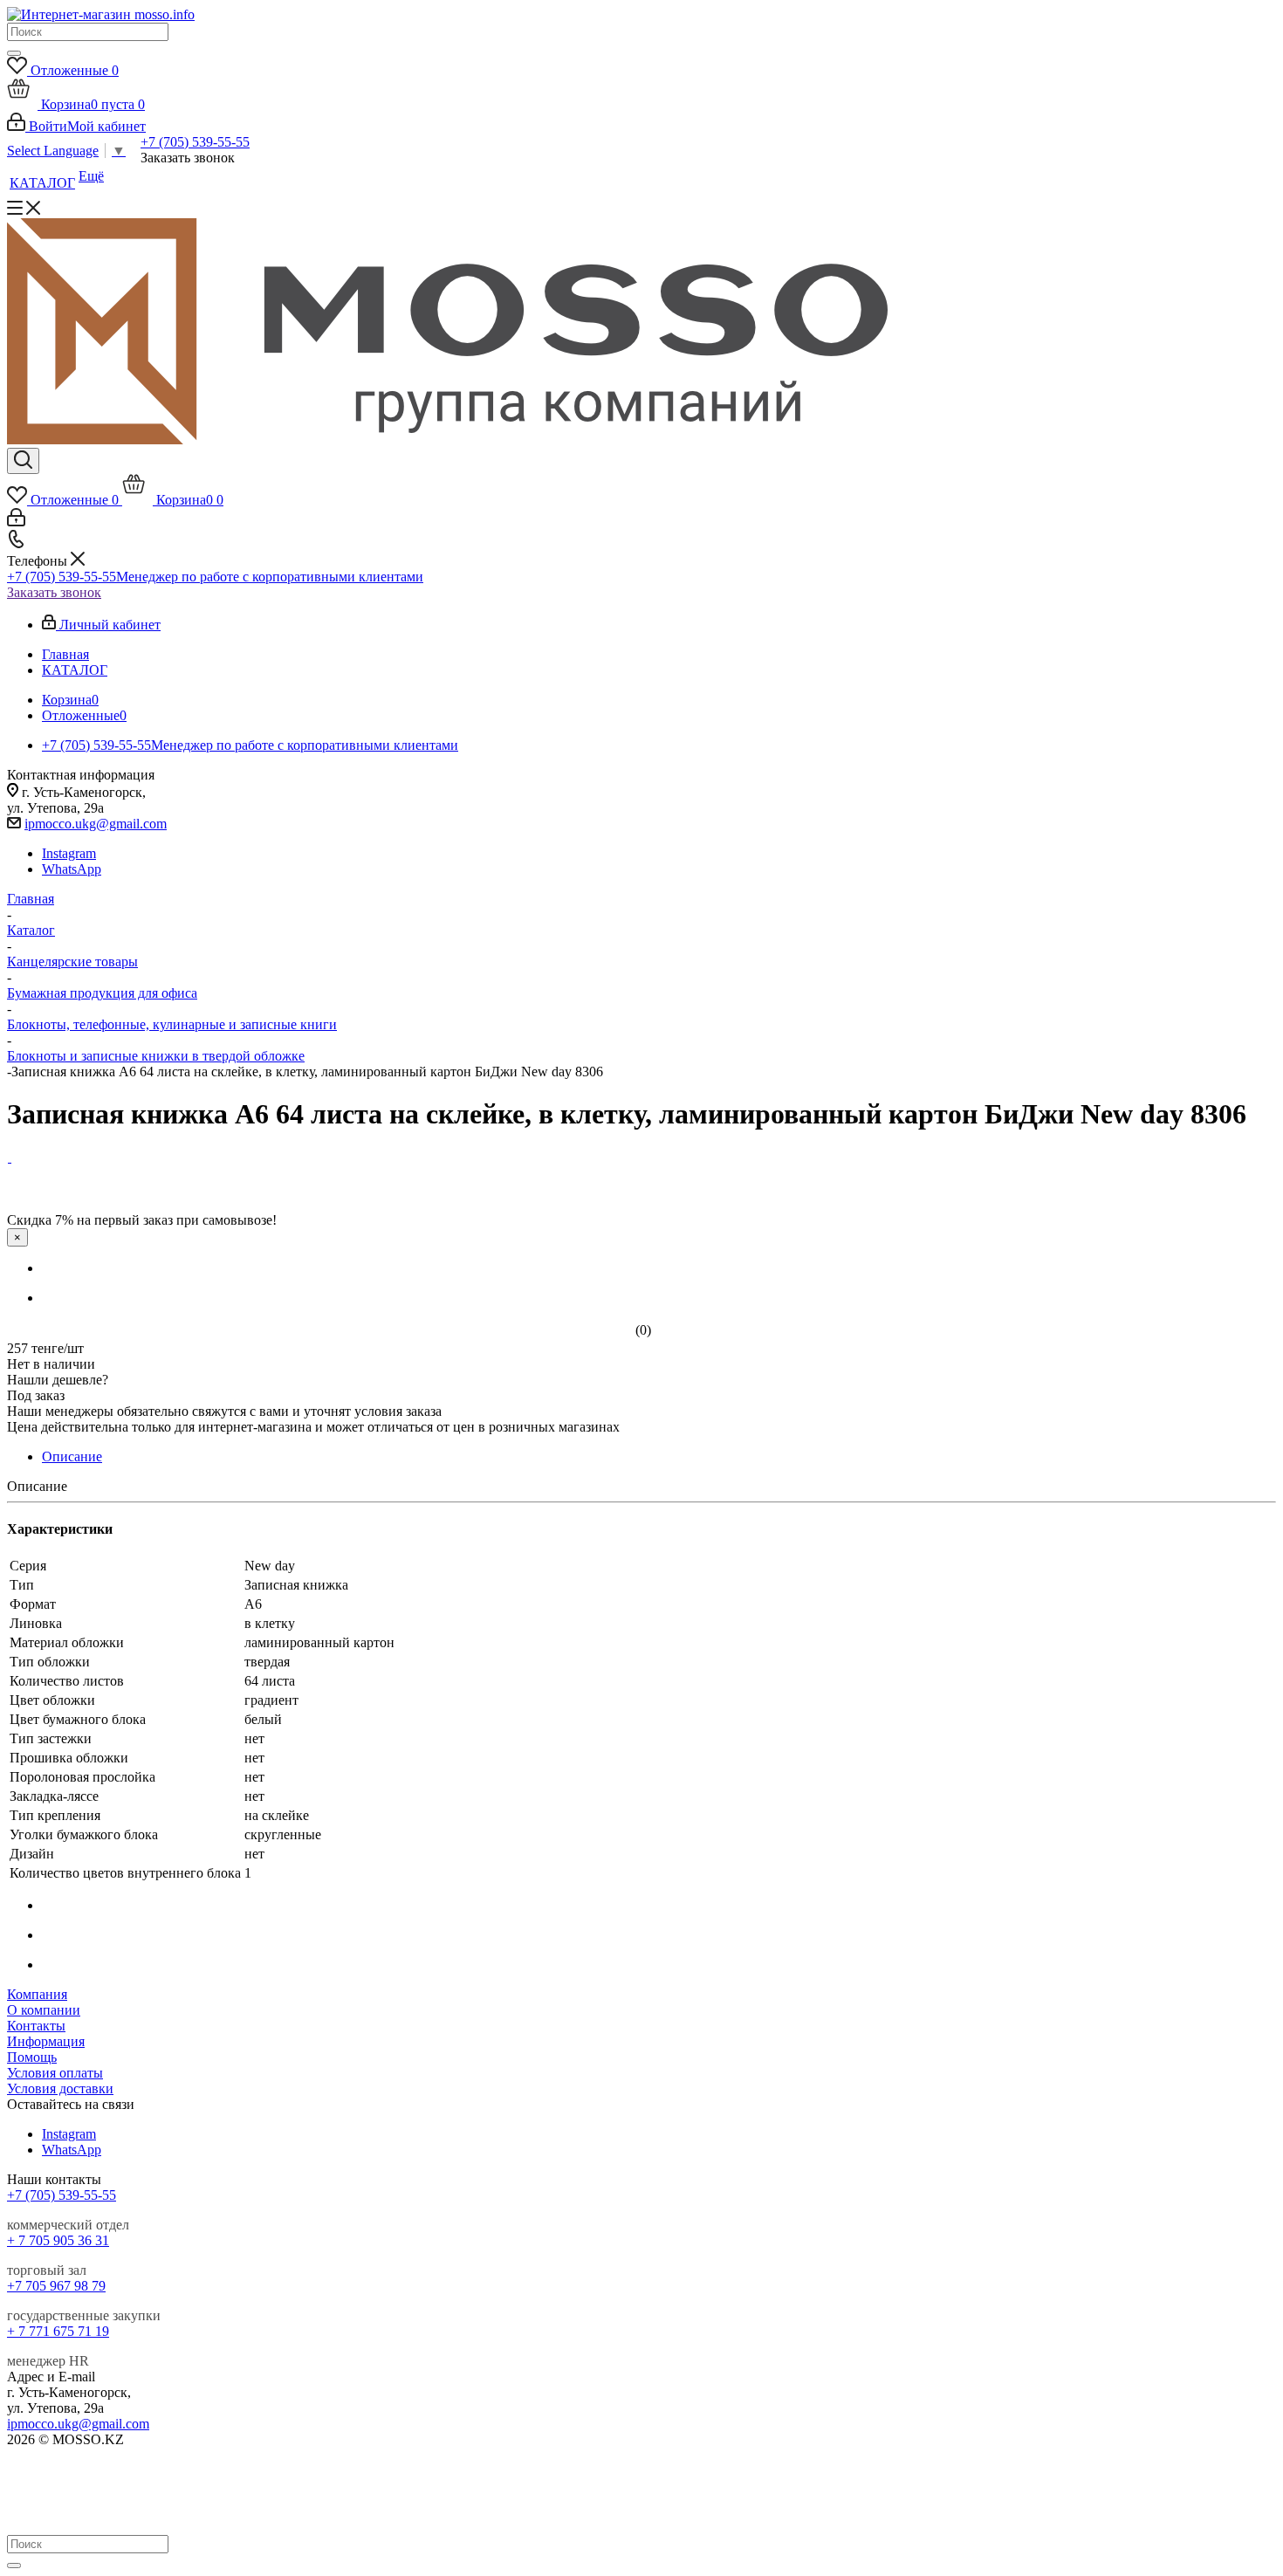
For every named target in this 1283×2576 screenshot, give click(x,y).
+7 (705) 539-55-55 (195, 142)
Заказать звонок (54, 592)
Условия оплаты (55, 2073)
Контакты (36, 2026)
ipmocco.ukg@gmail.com (96, 824)
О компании (44, 2010)
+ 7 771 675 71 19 (58, 2331)
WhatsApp (72, 869)
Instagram (69, 853)
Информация (46, 2041)
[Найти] (14, 53)
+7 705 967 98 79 (56, 2286)
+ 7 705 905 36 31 (58, 2240)
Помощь (32, 2057)
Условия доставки (60, 2088)
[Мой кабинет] (16, 522)
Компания (37, 1994)
